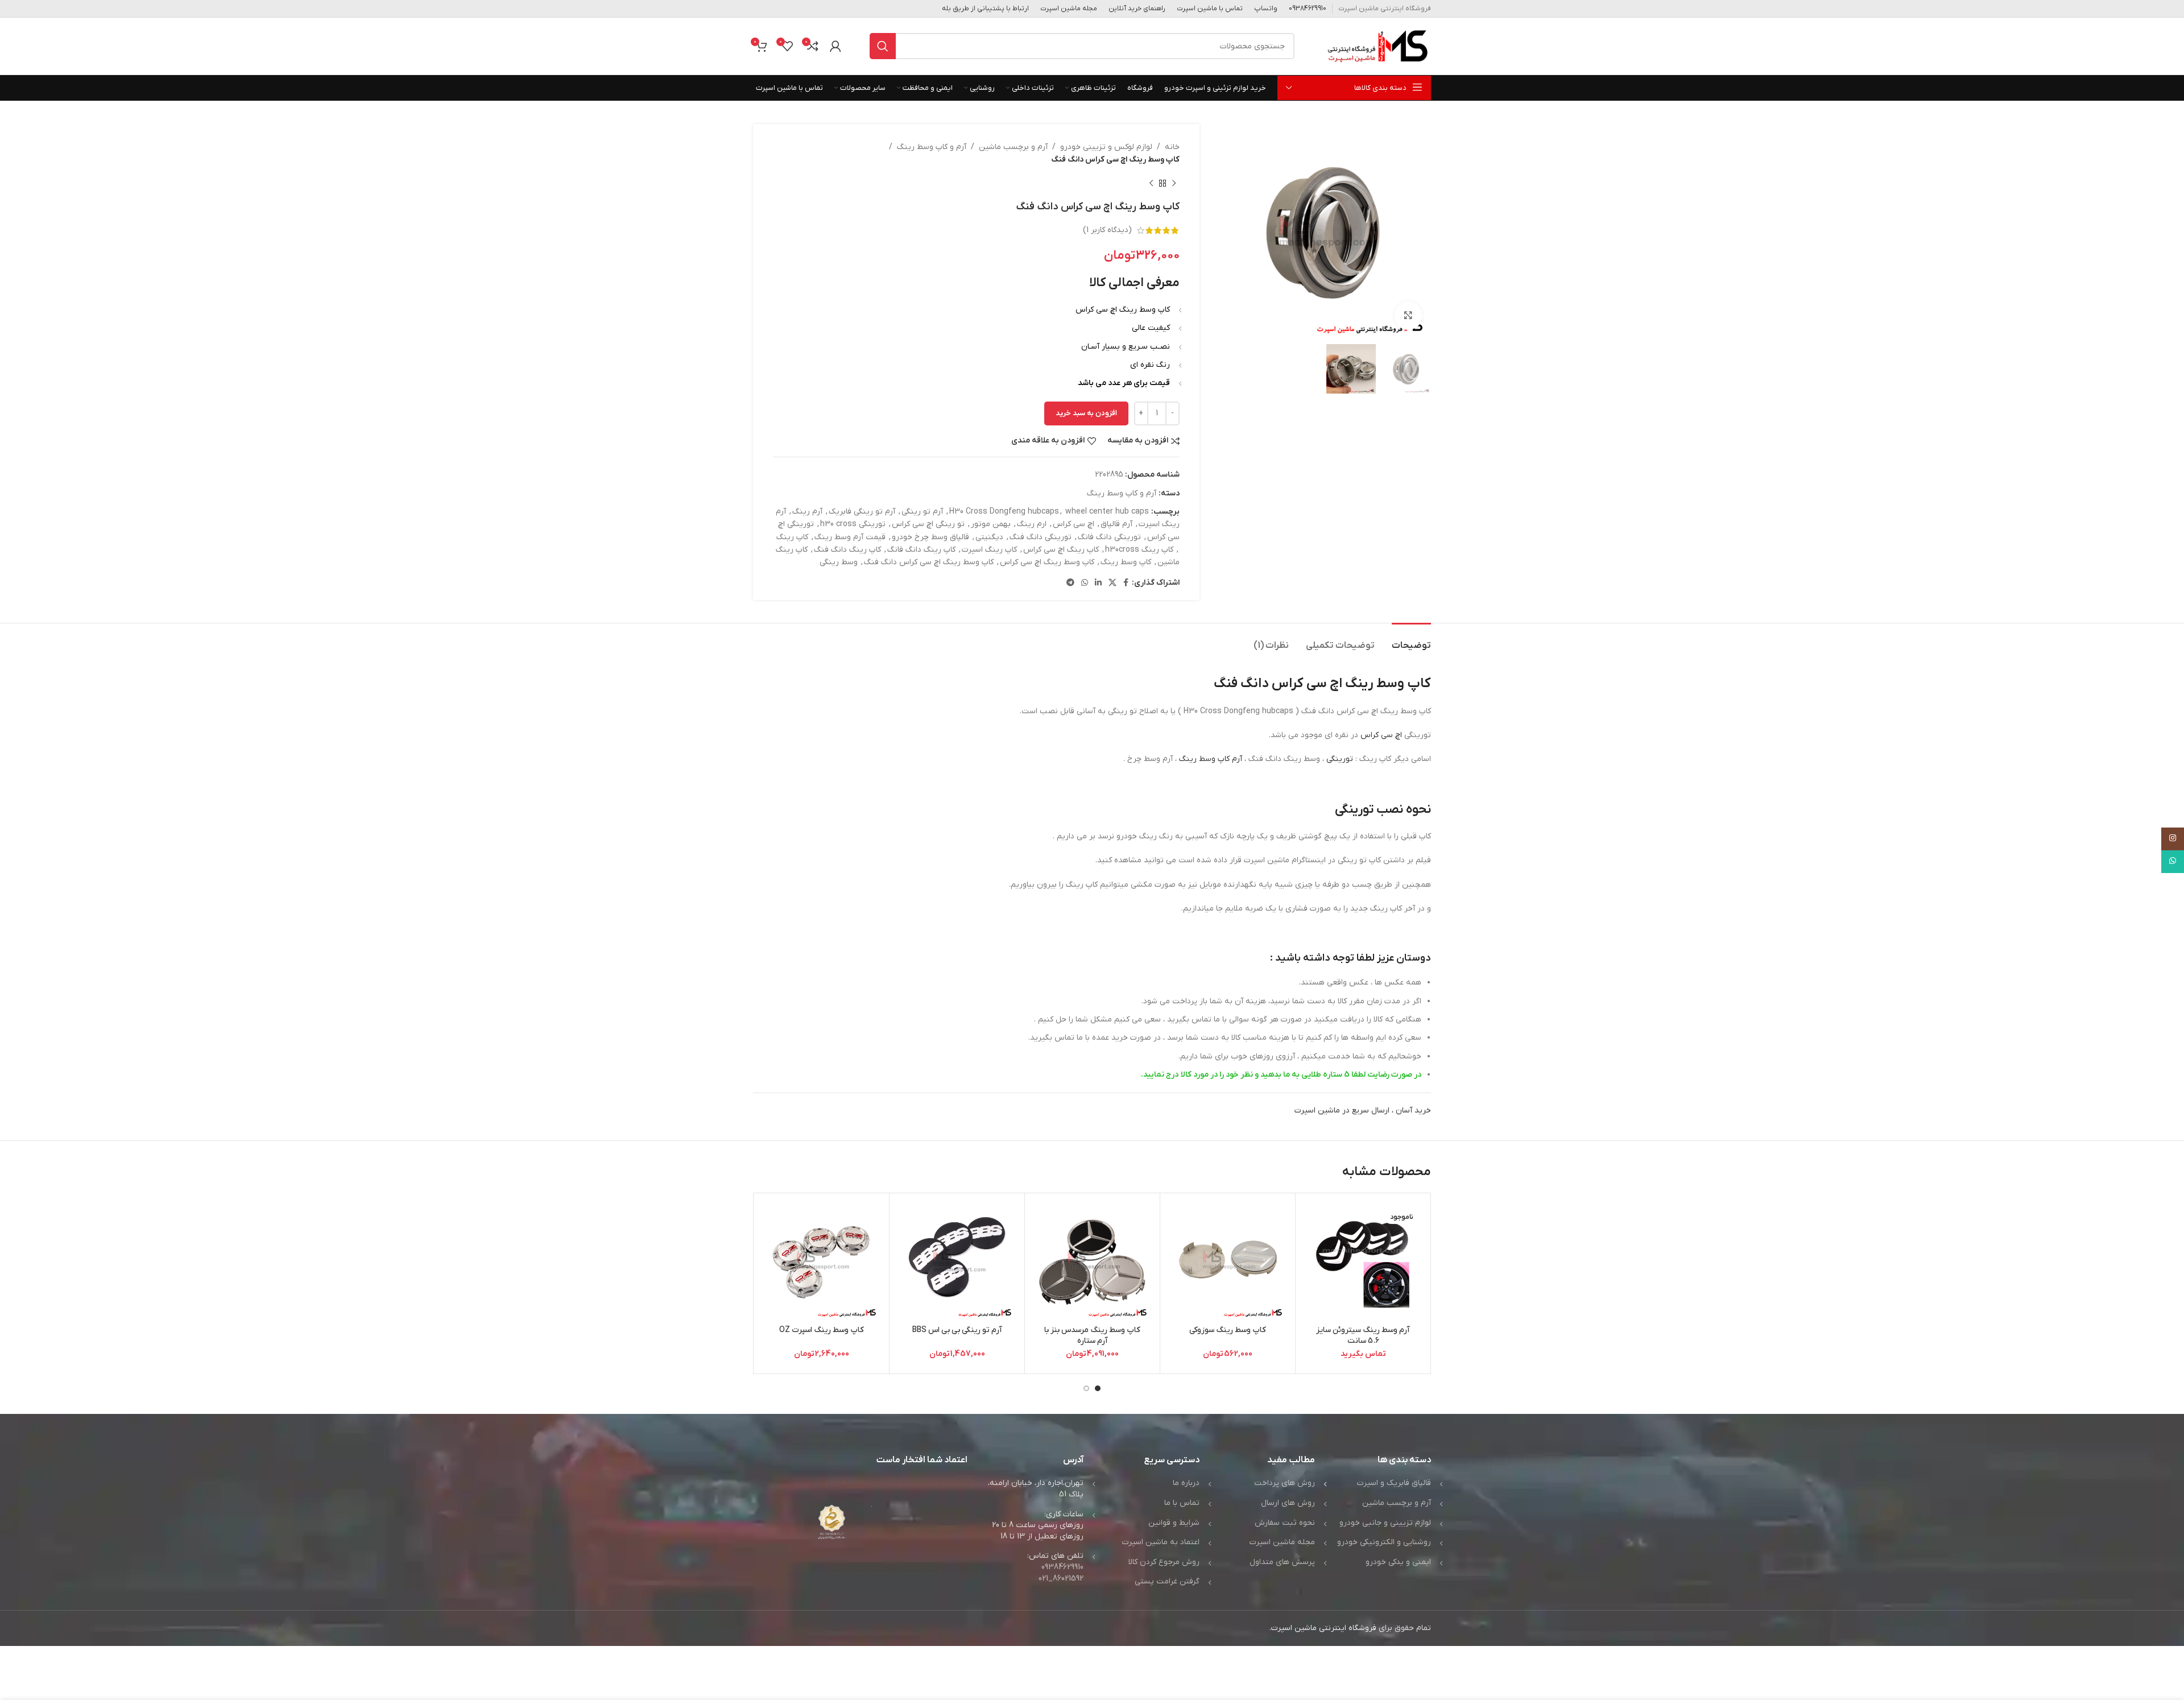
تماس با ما (1182, 1503)
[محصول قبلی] (1174, 184)
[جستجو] (883, 46)
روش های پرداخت (1285, 1483)
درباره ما (1186, 1483)
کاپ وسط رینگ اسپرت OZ (822, 1330)
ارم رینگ (1032, 524)
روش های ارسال (1288, 1503)
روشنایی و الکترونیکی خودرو (1384, 1542)
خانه (1172, 147)
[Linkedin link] (1098, 583)
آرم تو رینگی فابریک (862, 512)
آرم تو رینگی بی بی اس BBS (957, 1330)
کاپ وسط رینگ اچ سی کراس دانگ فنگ (929, 562)
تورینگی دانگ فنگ (1041, 537)
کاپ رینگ (792, 537)
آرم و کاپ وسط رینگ (932, 147)
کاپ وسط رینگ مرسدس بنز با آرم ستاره (1092, 1336)
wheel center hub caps (1107, 512)
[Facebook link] (1126, 583)
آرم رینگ (807, 512)
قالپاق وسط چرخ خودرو (930, 537)
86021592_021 (1061, 1579)
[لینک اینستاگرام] (2173, 839)
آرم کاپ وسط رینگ (1211, 759)
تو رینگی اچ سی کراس (928, 524)
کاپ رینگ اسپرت (989, 550)
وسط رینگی (839, 562)
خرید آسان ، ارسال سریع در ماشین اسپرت (1363, 1110)
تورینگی (1340, 759)
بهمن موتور (991, 524)
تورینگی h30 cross (853, 524)
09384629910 (1062, 1567)
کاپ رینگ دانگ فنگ (847, 550)
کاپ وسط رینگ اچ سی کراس (1047, 562)
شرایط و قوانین (1174, 1523)
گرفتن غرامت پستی (1167, 1581)
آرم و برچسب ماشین (1013, 147)
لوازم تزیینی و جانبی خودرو (1385, 1523)
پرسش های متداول (1282, 1562)
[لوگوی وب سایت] (1377, 46)
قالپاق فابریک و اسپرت (1394, 1483)
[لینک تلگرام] (1070, 583)
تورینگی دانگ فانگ (1109, 537)
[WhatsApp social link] (1085, 583)
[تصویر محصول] (1363, 1261)
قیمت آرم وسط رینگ (850, 537)
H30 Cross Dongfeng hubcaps (1004, 512)
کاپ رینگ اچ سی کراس (1061, 550)
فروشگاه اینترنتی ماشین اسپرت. (1323, 1628)
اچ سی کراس (1074, 524)
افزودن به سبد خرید (1086, 413)
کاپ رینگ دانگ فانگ (921, 550)
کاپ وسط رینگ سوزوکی (1228, 1330)
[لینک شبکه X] (1112, 583)
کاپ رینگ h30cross (1139, 550)
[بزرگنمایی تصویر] (1408, 316)
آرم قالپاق (1116, 524)
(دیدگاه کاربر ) (1107, 230)
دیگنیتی (989, 537)
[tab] (1411, 640)
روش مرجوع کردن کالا (1164, 1562)
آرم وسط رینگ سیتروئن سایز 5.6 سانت (1363, 1336)
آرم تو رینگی (922, 512)
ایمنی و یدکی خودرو (1398, 1562)
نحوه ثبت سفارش (1285, 1523)
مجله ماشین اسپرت (1282, 1542)
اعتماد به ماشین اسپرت (1161, 1542)
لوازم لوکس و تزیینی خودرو (1106, 147)
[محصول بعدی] (1151, 184)
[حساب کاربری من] (835, 46)
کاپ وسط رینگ (1126, 562)
